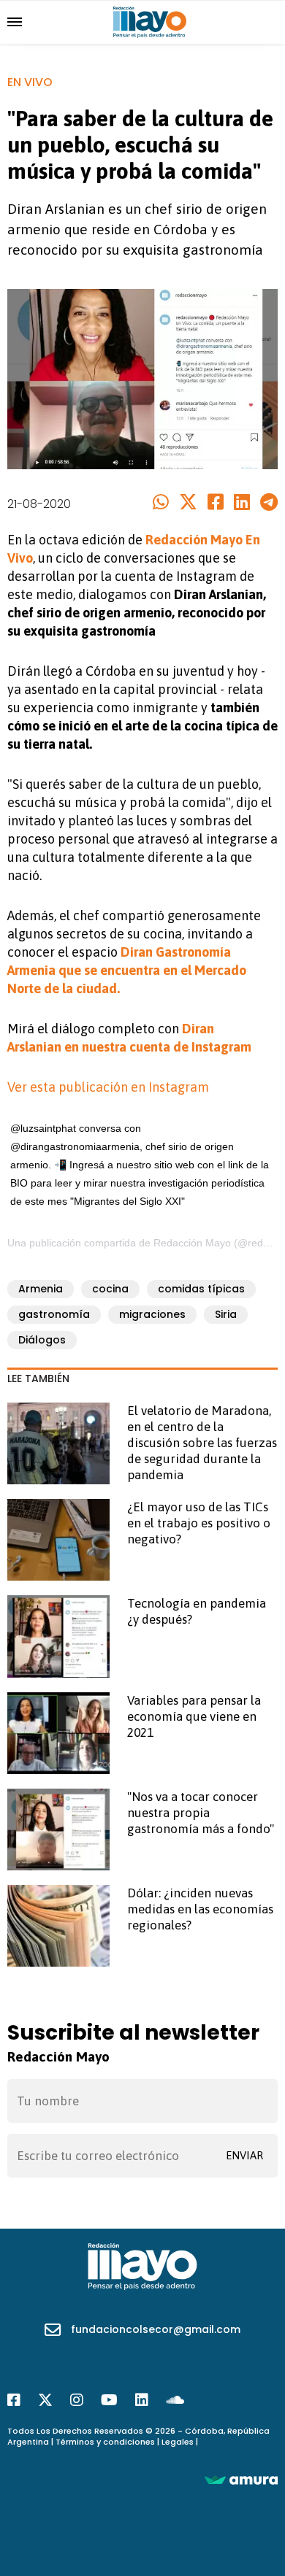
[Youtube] (109, 2400)
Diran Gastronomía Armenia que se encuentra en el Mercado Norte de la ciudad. (127, 970)
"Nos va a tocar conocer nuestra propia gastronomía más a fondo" (201, 1813)
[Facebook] (216, 503)
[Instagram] (77, 2400)
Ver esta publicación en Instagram (108, 1087)
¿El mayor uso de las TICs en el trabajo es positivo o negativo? (199, 1523)
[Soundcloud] (175, 2400)
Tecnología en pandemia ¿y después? (197, 1611)
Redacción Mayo (192, 1243)
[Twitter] (188, 503)
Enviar (244, 2155)
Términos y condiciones (105, 2442)
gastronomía (54, 1314)
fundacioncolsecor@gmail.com (156, 2329)
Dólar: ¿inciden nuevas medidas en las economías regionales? (200, 1909)
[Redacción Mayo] (150, 21)
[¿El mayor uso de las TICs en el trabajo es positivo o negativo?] (58, 1540)
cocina (110, 1289)
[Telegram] (269, 503)
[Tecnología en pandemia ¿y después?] (58, 1636)
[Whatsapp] (161, 503)
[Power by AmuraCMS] (241, 2479)
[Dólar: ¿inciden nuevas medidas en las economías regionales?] (58, 1926)
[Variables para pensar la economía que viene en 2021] (58, 1733)
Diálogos (42, 1340)
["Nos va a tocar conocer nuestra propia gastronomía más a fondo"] (58, 1829)
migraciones (152, 1314)
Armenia (41, 1289)
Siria (226, 1314)
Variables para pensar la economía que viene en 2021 (194, 1716)
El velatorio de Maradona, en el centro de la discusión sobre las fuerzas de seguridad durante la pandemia (202, 1443)
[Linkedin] (242, 503)
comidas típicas (201, 1289)
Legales (178, 2442)
